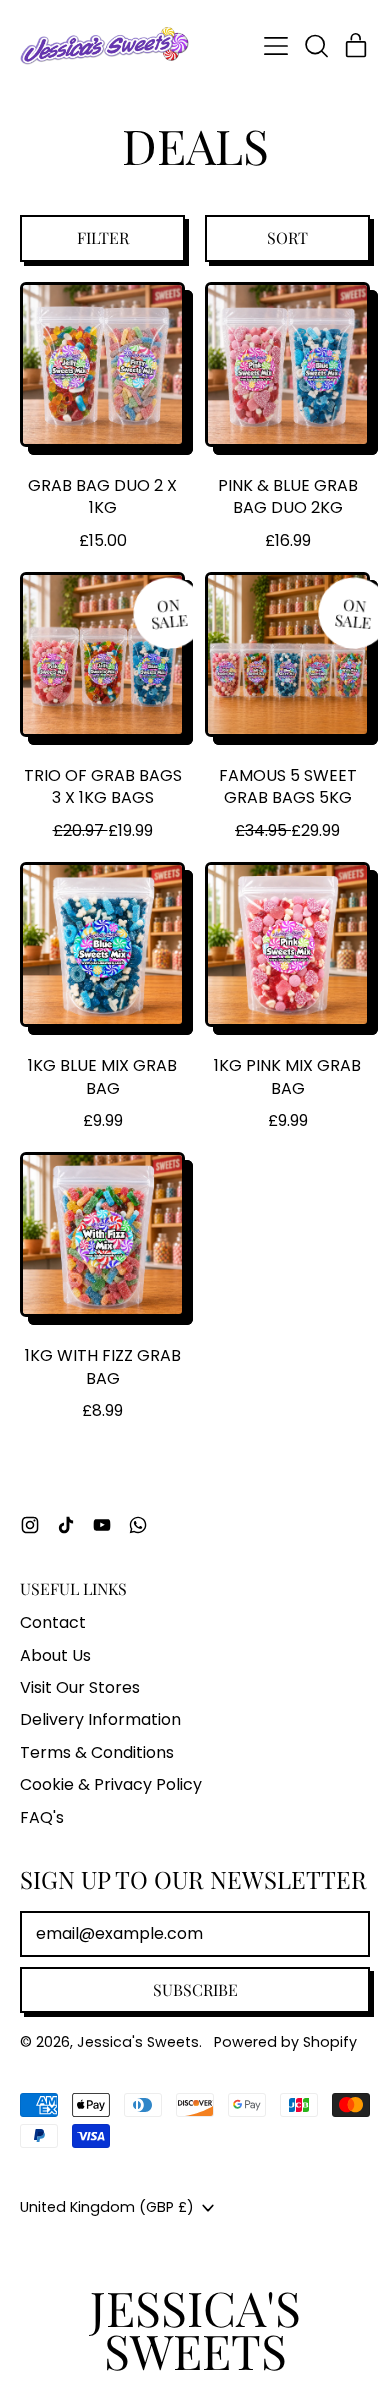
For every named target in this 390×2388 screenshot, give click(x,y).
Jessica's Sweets (138, 2042)
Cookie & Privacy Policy (111, 1784)
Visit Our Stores (80, 1687)
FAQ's (42, 1817)
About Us (55, 1655)
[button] (316, 46)
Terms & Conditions (97, 1752)
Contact (53, 1622)
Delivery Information (100, 1719)
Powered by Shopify (285, 2042)
